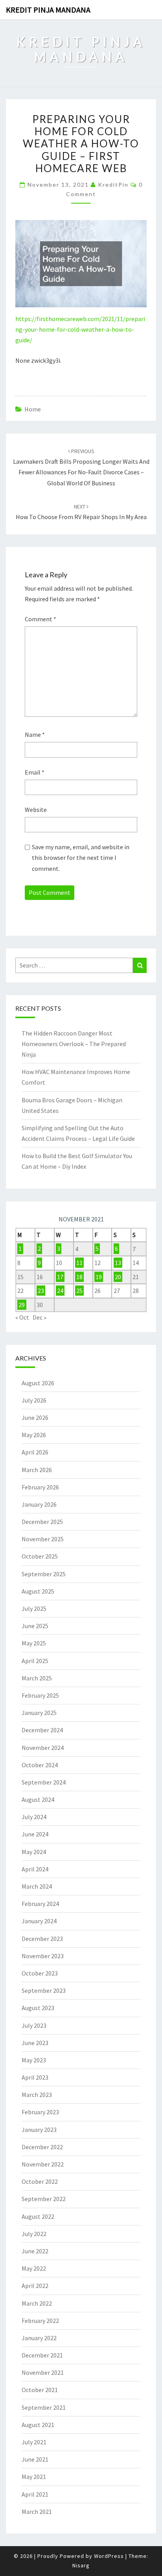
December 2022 (42, 2147)
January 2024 (39, 1921)
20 (118, 1277)
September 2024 (44, 1782)
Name (35, 734)
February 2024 (40, 1904)
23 (41, 1291)
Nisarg (81, 2565)
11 (79, 1263)
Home (33, 409)
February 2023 (40, 2112)
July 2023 (34, 2025)
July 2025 (34, 1608)
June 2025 (35, 1626)
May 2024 (34, 1852)
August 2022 (38, 2216)
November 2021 (43, 2372)
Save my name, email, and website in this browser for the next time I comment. (81, 857)
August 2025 (38, 1591)
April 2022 (35, 2286)
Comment (40, 619)
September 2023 (44, 1990)
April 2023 (35, 2077)
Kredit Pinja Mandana (48, 10)
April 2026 (35, 1452)
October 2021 (40, 2390)
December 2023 (42, 1939)
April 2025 (35, 1661)
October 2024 (40, 1765)
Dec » (40, 1317)
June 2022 (35, 2251)
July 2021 (34, 2442)
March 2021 (37, 2512)
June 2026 (35, 1417)
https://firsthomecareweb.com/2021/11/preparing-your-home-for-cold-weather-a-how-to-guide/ (80, 329)
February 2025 (40, 1695)
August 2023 (38, 2008)
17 (60, 1277)
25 (79, 1291)
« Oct (22, 1317)
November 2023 (43, 1956)
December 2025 (42, 1522)
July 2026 (34, 1400)
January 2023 (39, 2130)
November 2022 (43, 2164)
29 (22, 1305)
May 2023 (34, 2060)
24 (60, 1291)
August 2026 (38, 1383)
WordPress (109, 2556)
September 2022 (44, 2199)
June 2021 (35, 2459)
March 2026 (37, 1470)
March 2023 (37, 2095)
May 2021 (34, 2477)
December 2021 (42, 2355)
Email (35, 772)
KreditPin (113, 185)
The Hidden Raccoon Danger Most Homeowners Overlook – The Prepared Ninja (74, 1044)
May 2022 (34, 2268)
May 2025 (34, 1643)
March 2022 (37, 2303)
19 (99, 1277)
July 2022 (34, 2234)
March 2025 (37, 1678)
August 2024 (38, 1799)
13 (118, 1263)
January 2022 (39, 2338)
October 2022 (40, 2181)
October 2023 (40, 1973)
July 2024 (34, 1817)
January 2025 (39, 1713)
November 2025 (43, 1539)
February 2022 (40, 2321)
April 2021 (35, 2494)
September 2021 (44, 2407)
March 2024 (37, 1886)
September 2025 (44, 1574)
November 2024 (43, 1748)
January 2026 (39, 1504)
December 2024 (42, 1730)
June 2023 (35, 2043)
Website (36, 810)
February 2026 (40, 1487)
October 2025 (40, 1556)
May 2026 (34, 1435)
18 (79, 1277)
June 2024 (35, 1834)
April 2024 (35, 1869)
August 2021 (38, 2425)
